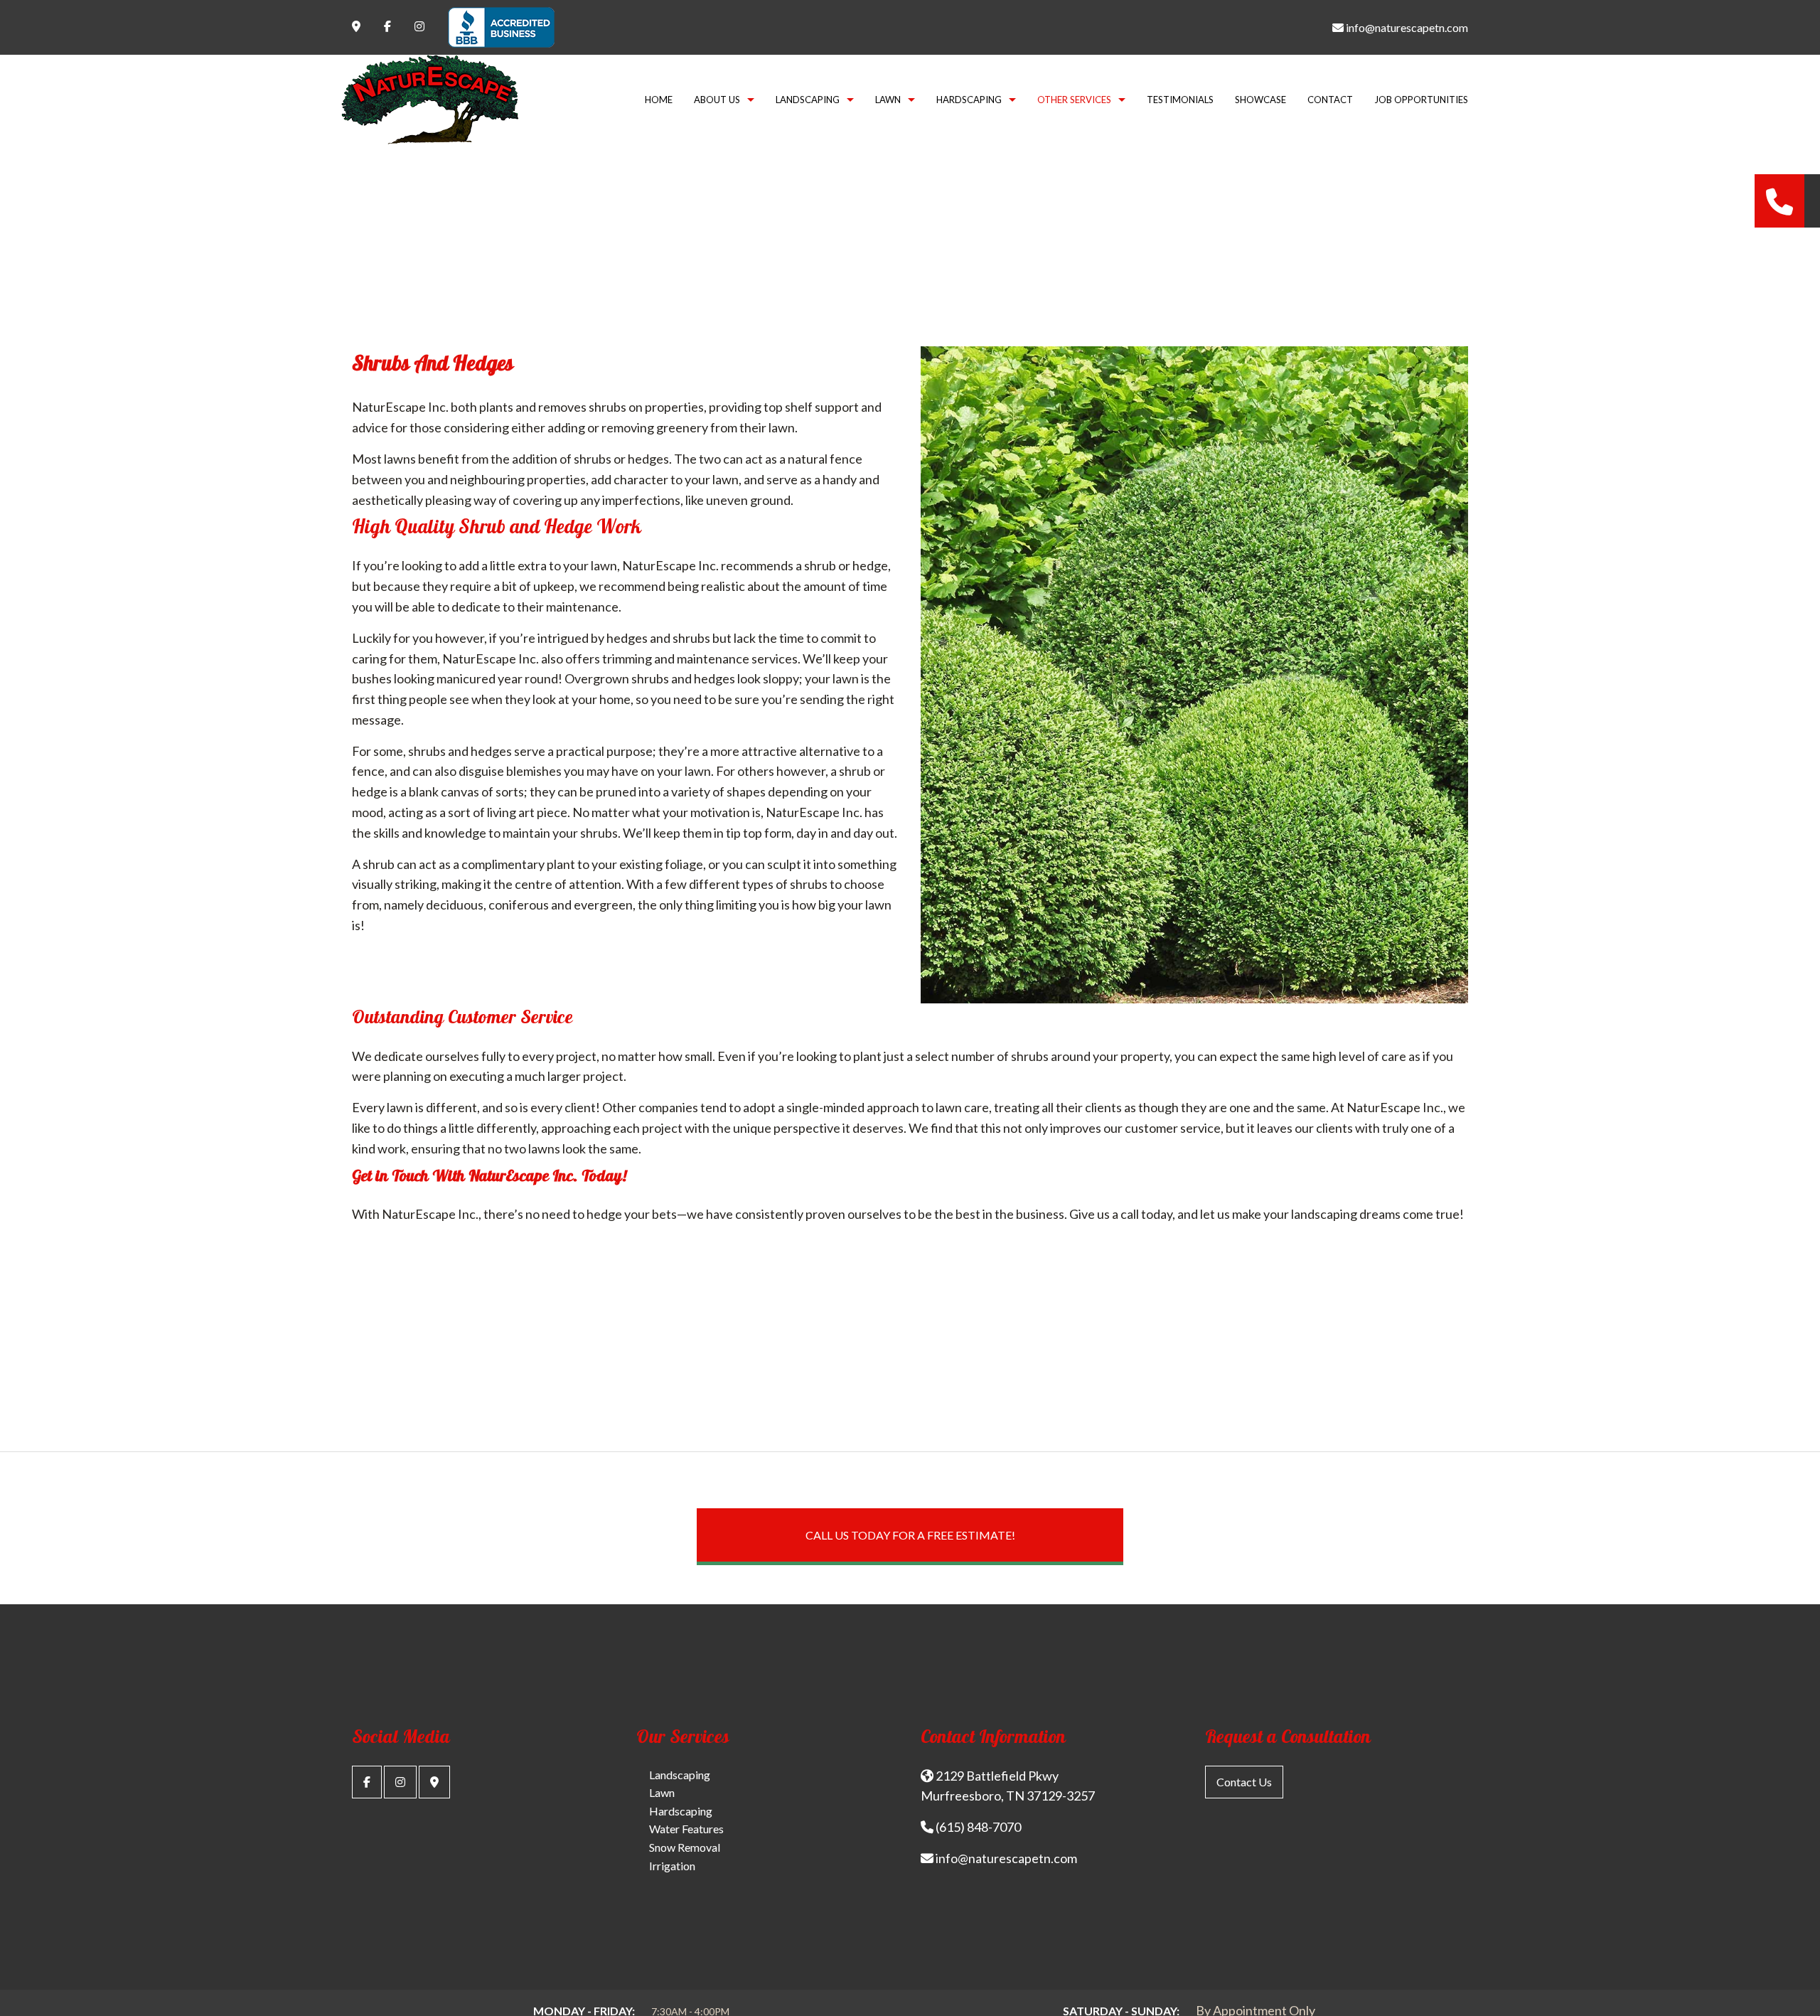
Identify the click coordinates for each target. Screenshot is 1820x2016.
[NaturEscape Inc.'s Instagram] (400, 1782)
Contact (1330, 100)
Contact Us (1244, 1782)
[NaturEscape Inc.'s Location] (434, 1782)
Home (659, 100)
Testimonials (1180, 100)
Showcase (1260, 100)
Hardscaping (969, 100)
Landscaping (808, 100)
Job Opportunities (1421, 100)
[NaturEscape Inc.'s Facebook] (367, 1782)
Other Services (1074, 100)
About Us (717, 100)
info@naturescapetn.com (1406, 27)
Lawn (888, 100)
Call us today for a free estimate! (910, 1535)
